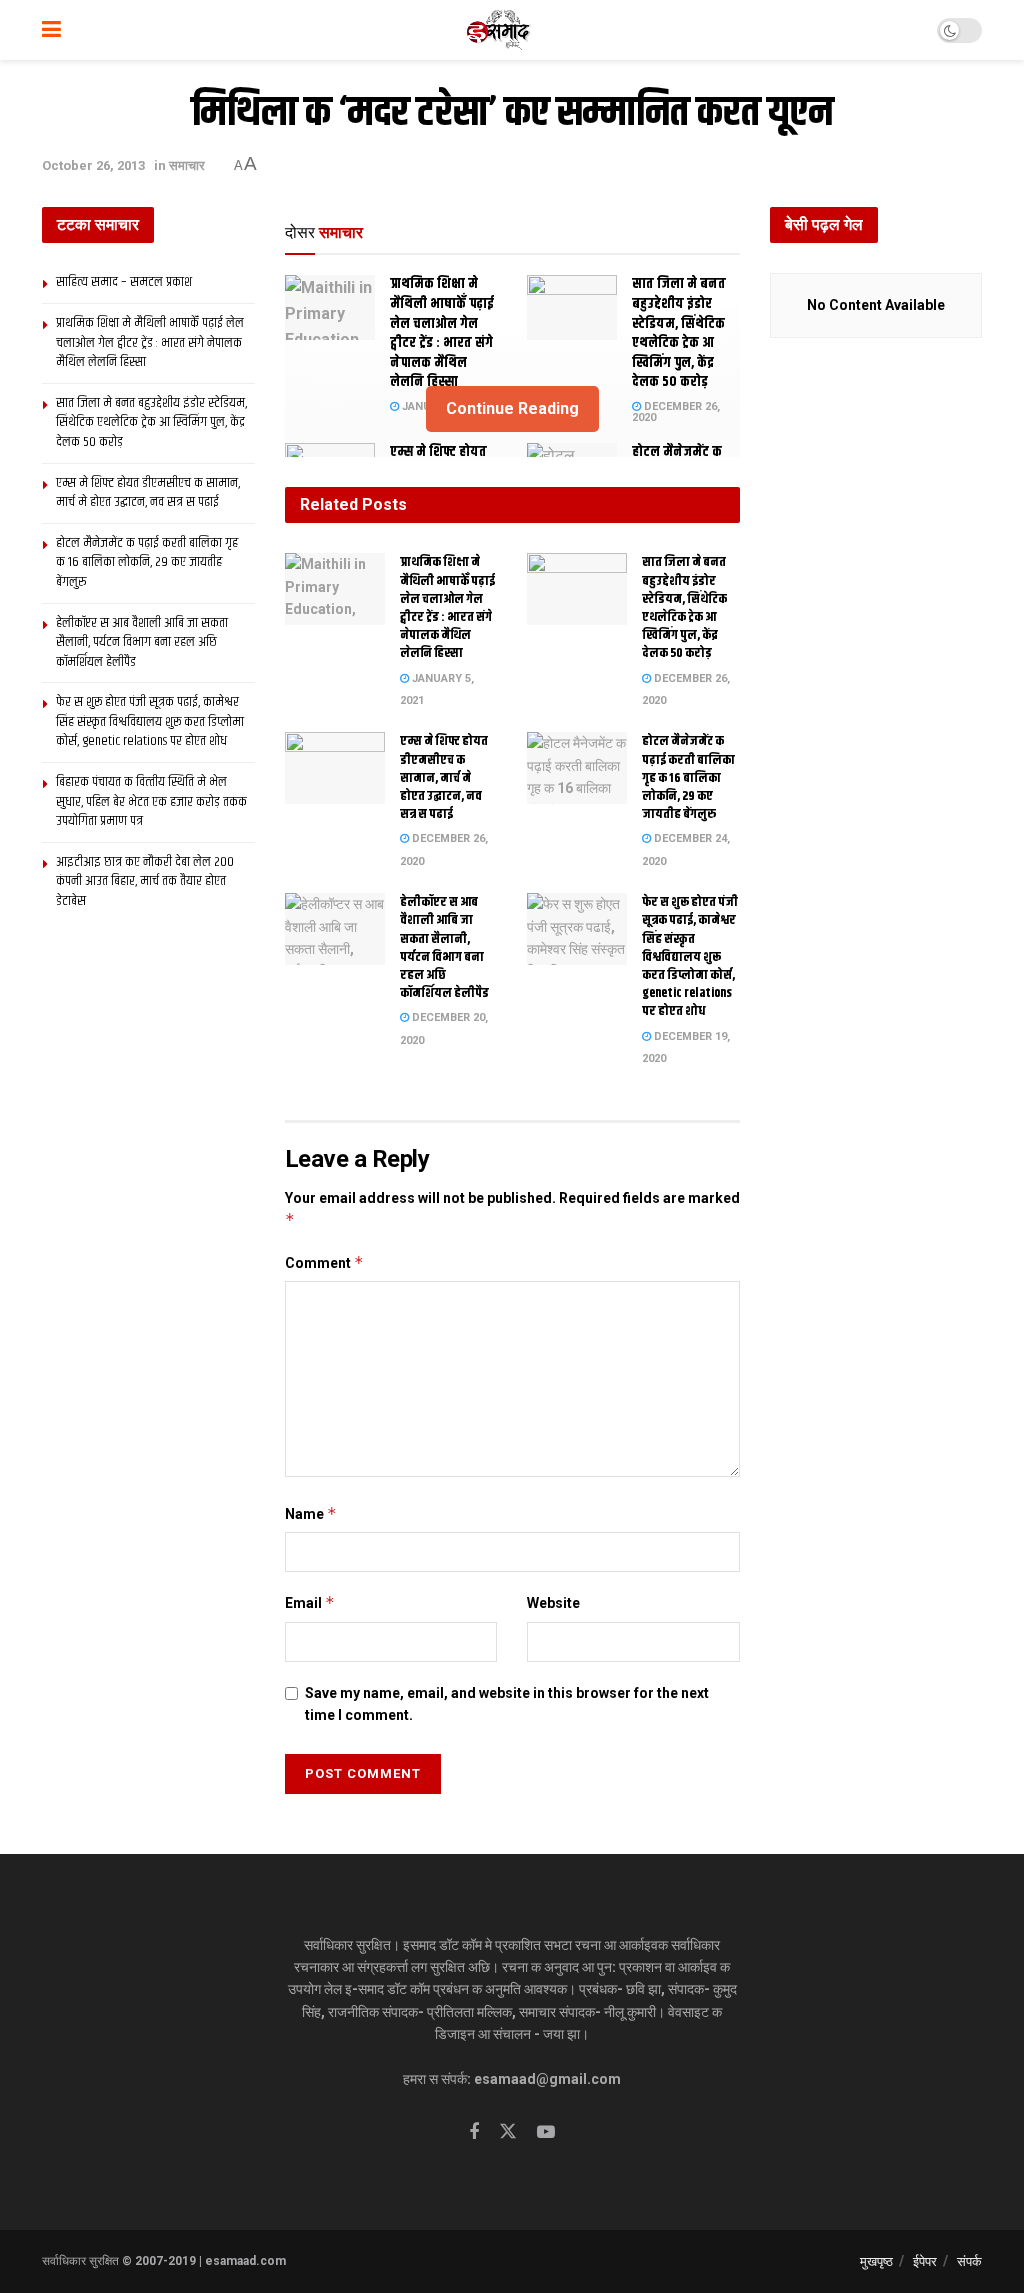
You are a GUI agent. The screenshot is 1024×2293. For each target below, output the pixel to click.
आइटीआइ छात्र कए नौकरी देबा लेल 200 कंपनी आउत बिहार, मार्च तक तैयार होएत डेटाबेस (145, 881)
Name (311, 1513)
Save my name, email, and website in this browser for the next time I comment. (507, 1704)
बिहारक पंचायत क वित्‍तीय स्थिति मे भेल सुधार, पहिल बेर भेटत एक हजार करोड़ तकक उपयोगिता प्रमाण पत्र (151, 801)
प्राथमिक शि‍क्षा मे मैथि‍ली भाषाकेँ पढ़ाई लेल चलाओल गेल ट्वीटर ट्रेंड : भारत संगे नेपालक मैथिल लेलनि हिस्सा (442, 333)
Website (553, 1603)
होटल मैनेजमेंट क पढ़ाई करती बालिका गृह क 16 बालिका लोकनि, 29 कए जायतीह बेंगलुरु (688, 777)
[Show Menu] (51, 30)
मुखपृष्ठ (876, 2261)
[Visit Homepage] (499, 30)
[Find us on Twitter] (508, 2132)
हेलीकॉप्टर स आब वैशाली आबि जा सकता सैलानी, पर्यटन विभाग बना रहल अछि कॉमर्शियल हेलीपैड (444, 947)
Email (310, 1602)
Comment (324, 1262)
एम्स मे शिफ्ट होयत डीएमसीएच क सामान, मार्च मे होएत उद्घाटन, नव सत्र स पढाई (444, 777)
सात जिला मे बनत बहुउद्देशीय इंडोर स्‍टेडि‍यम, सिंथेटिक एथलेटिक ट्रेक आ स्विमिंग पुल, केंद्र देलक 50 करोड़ (679, 333)
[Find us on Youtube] (546, 2132)
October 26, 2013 (93, 165)
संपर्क (969, 2261)
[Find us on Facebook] (474, 2132)
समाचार (187, 165)
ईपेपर (925, 2261)
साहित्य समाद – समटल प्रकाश (124, 282)
